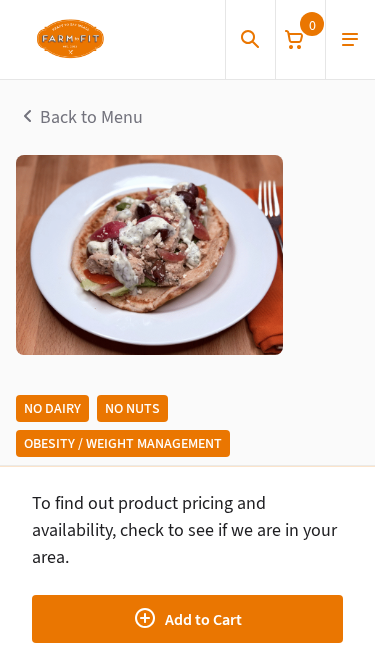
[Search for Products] (250, 40)
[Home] (69, 40)
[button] (300, 39)
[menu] (350, 40)
